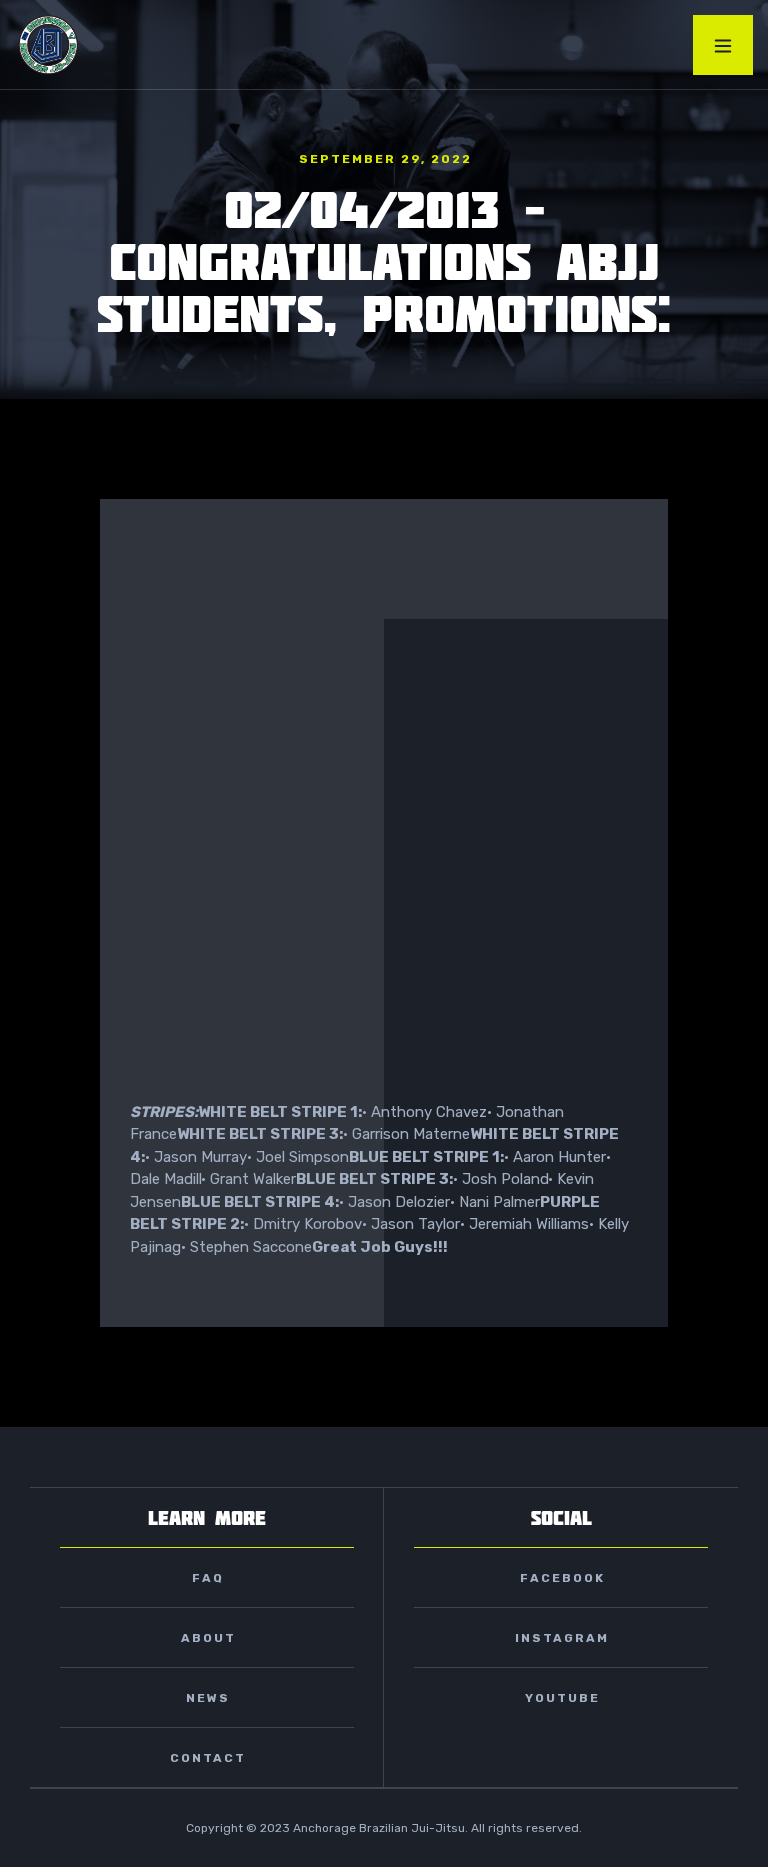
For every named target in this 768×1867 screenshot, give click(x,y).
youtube (562, 1698)
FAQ (208, 1578)
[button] (723, 45)
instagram (562, 1638)
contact (208, 1758)
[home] (48, 44)
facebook (562, 1578)
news (208, 1698)
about (208, 1638)
